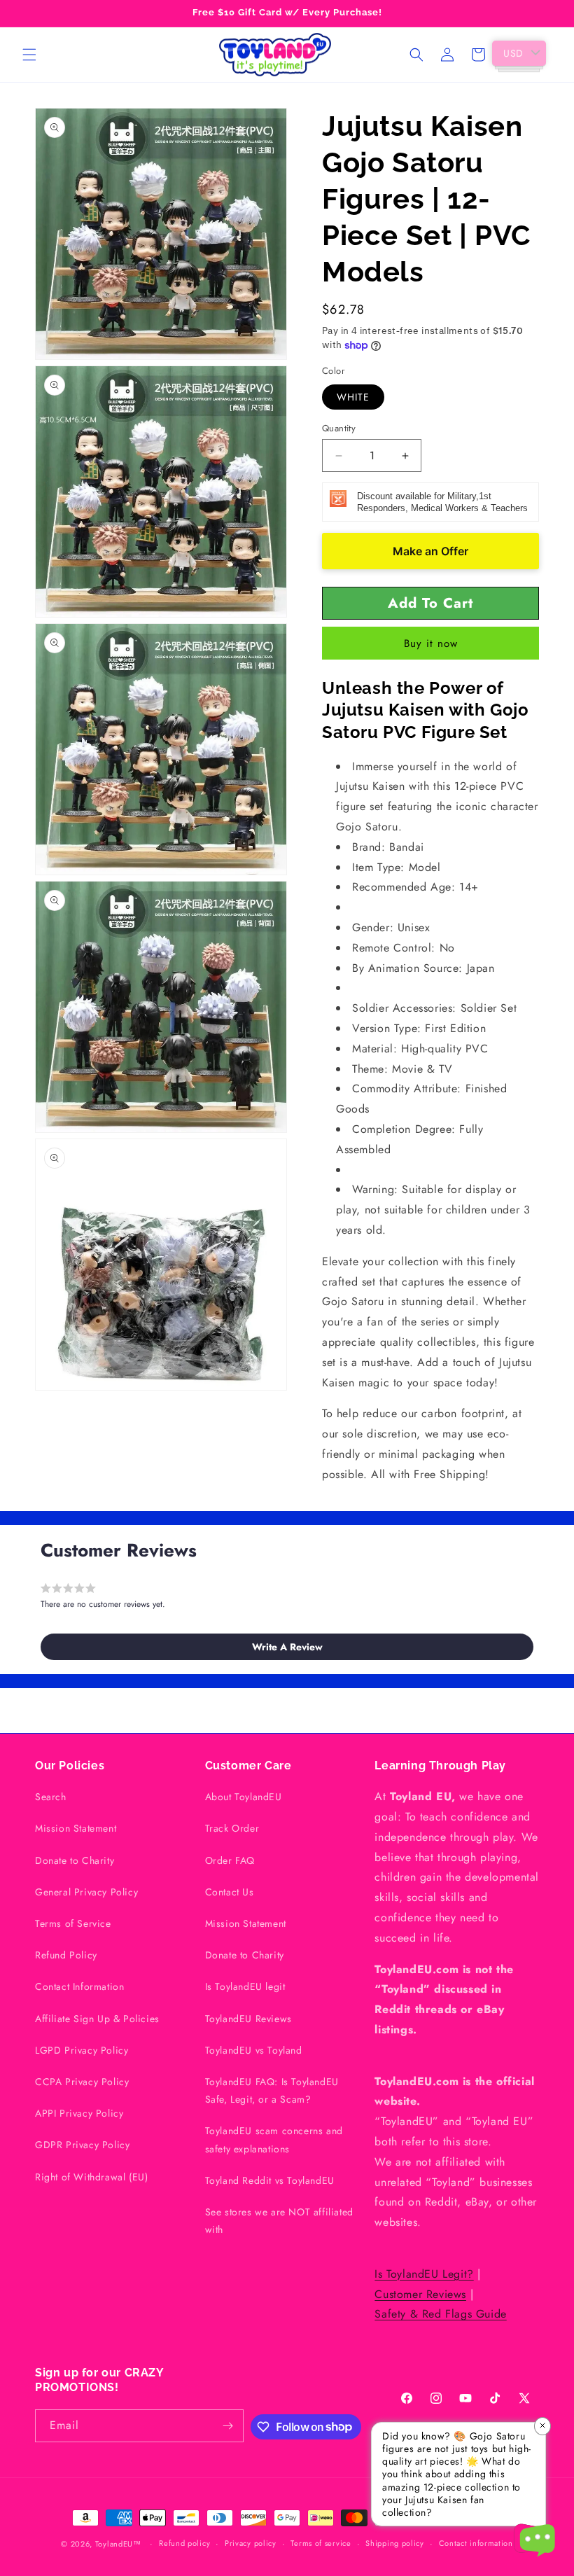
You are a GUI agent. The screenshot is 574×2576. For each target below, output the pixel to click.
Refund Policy (66, 1955)
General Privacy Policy (86, 1892)
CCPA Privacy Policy (82, 2082)
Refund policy (184, 2543)
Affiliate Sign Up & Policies (97, 2019)
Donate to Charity (75, 1860)
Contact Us (230, 1892)
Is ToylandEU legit (245, 1986)
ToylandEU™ (118, 2544)
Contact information (476, 2543)
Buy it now (431, 643)
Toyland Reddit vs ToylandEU (270, 2180)
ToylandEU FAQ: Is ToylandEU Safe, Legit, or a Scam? (272, 2090)
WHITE (353, 397)
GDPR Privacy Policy (82, 2145)
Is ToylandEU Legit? (424, 2274)
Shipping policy (395, 2543)
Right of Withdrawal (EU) (91, 2177)
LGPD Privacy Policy (82, 2050)
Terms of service (321, 2543)
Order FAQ (230, 1860)
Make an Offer (430, 551)
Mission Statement (76, 1828)
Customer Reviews (420, 2294)
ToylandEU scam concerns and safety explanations (274, 2139)
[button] (29, 55)
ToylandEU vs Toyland (254, 2050)
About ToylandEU (244, 1797)
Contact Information (79, 1986)
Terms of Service (73, 1923)
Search (51, 1797)
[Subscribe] (227, 2426)
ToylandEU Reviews (248, 2019)
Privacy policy (251, 2543)
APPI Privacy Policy (79, 2113)
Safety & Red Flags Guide (440, 2314)
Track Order (232, 1828)
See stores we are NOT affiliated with (279, 2221)
